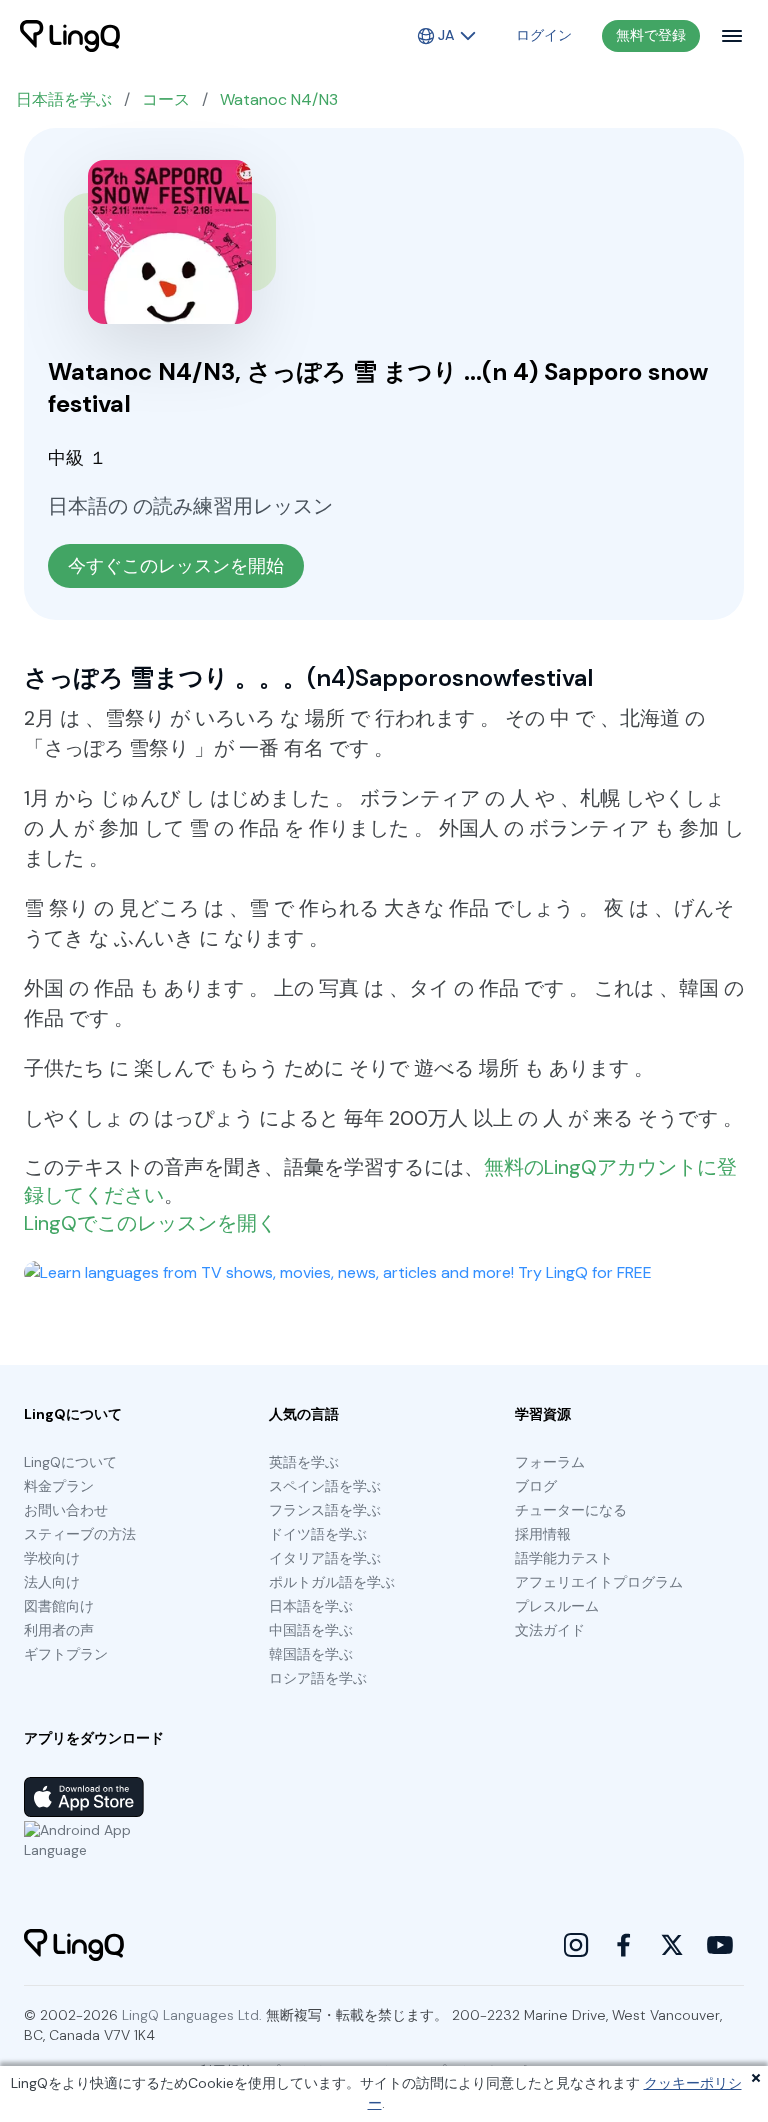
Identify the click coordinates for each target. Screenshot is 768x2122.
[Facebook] (624, 1945)
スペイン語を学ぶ (325, 1486)
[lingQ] (70, 36)
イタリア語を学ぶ (325, 1558)
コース (166, 99)
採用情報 (543, 1534)
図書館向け (59, 1606)
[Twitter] (672, 1945)
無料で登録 (651, 35)
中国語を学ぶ (311, 1630)
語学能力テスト (564, 1558)
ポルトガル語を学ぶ (332, 1582)
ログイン (544, 35)
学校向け (52, 1558)
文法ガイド (550, 1630)
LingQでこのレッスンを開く (150, 1223)
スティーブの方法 (80, 1534)
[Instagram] (576, 1945)
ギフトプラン (66, 1654)
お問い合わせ (66, 1510)
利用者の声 (59, 1630)
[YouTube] (720, 1945)
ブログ (536, 1486)
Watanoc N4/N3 (279, 99)
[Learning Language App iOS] (84, 1797)
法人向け (52, 1582)
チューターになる (571, 1510)
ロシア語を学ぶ (318, 1678)
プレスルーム (557, 1606)
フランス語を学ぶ (325, 1510)
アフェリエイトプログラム (599, 1582)
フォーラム (550, 1462)
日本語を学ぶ (64, 99)
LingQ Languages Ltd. (192, 2015)
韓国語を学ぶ (311, 1654)
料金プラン (59, 1486)
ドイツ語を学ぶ (318, 1534)
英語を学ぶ (304, 1462)
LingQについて (70, 1462)
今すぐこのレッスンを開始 (176, 566)
